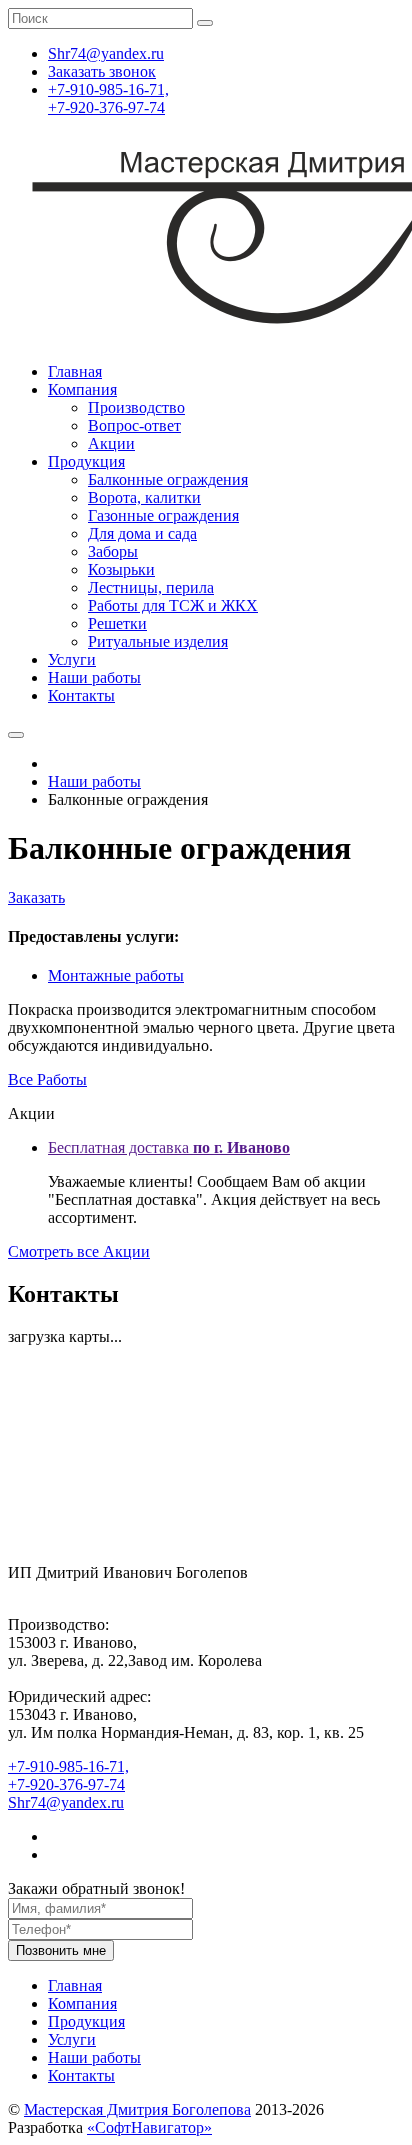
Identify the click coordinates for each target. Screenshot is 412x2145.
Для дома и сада (142, 533)
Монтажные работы (116, 975)
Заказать (36, 897)
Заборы (113, 551)
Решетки (117, 623)
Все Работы (47, 1079)
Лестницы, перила (151, 587)
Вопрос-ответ (134, 425)
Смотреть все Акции (79, 1251)
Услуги (72, 659)
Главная (75, 371)
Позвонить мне (61, 1950)
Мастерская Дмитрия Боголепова (137, 2109)
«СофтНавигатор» (149, 2127)
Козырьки (121, 569)
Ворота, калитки (144, 497)
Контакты (81, 695)
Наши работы (94, 677)
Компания (82, 389)
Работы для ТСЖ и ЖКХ (173, 605)
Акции (111, 443)
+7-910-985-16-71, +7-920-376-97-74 (108, 98)
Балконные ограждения (168, 479)
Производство (136, 407)
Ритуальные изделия (158, 641)
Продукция (86, 461)
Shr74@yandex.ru (66, 1802)
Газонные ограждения (163, 515)
